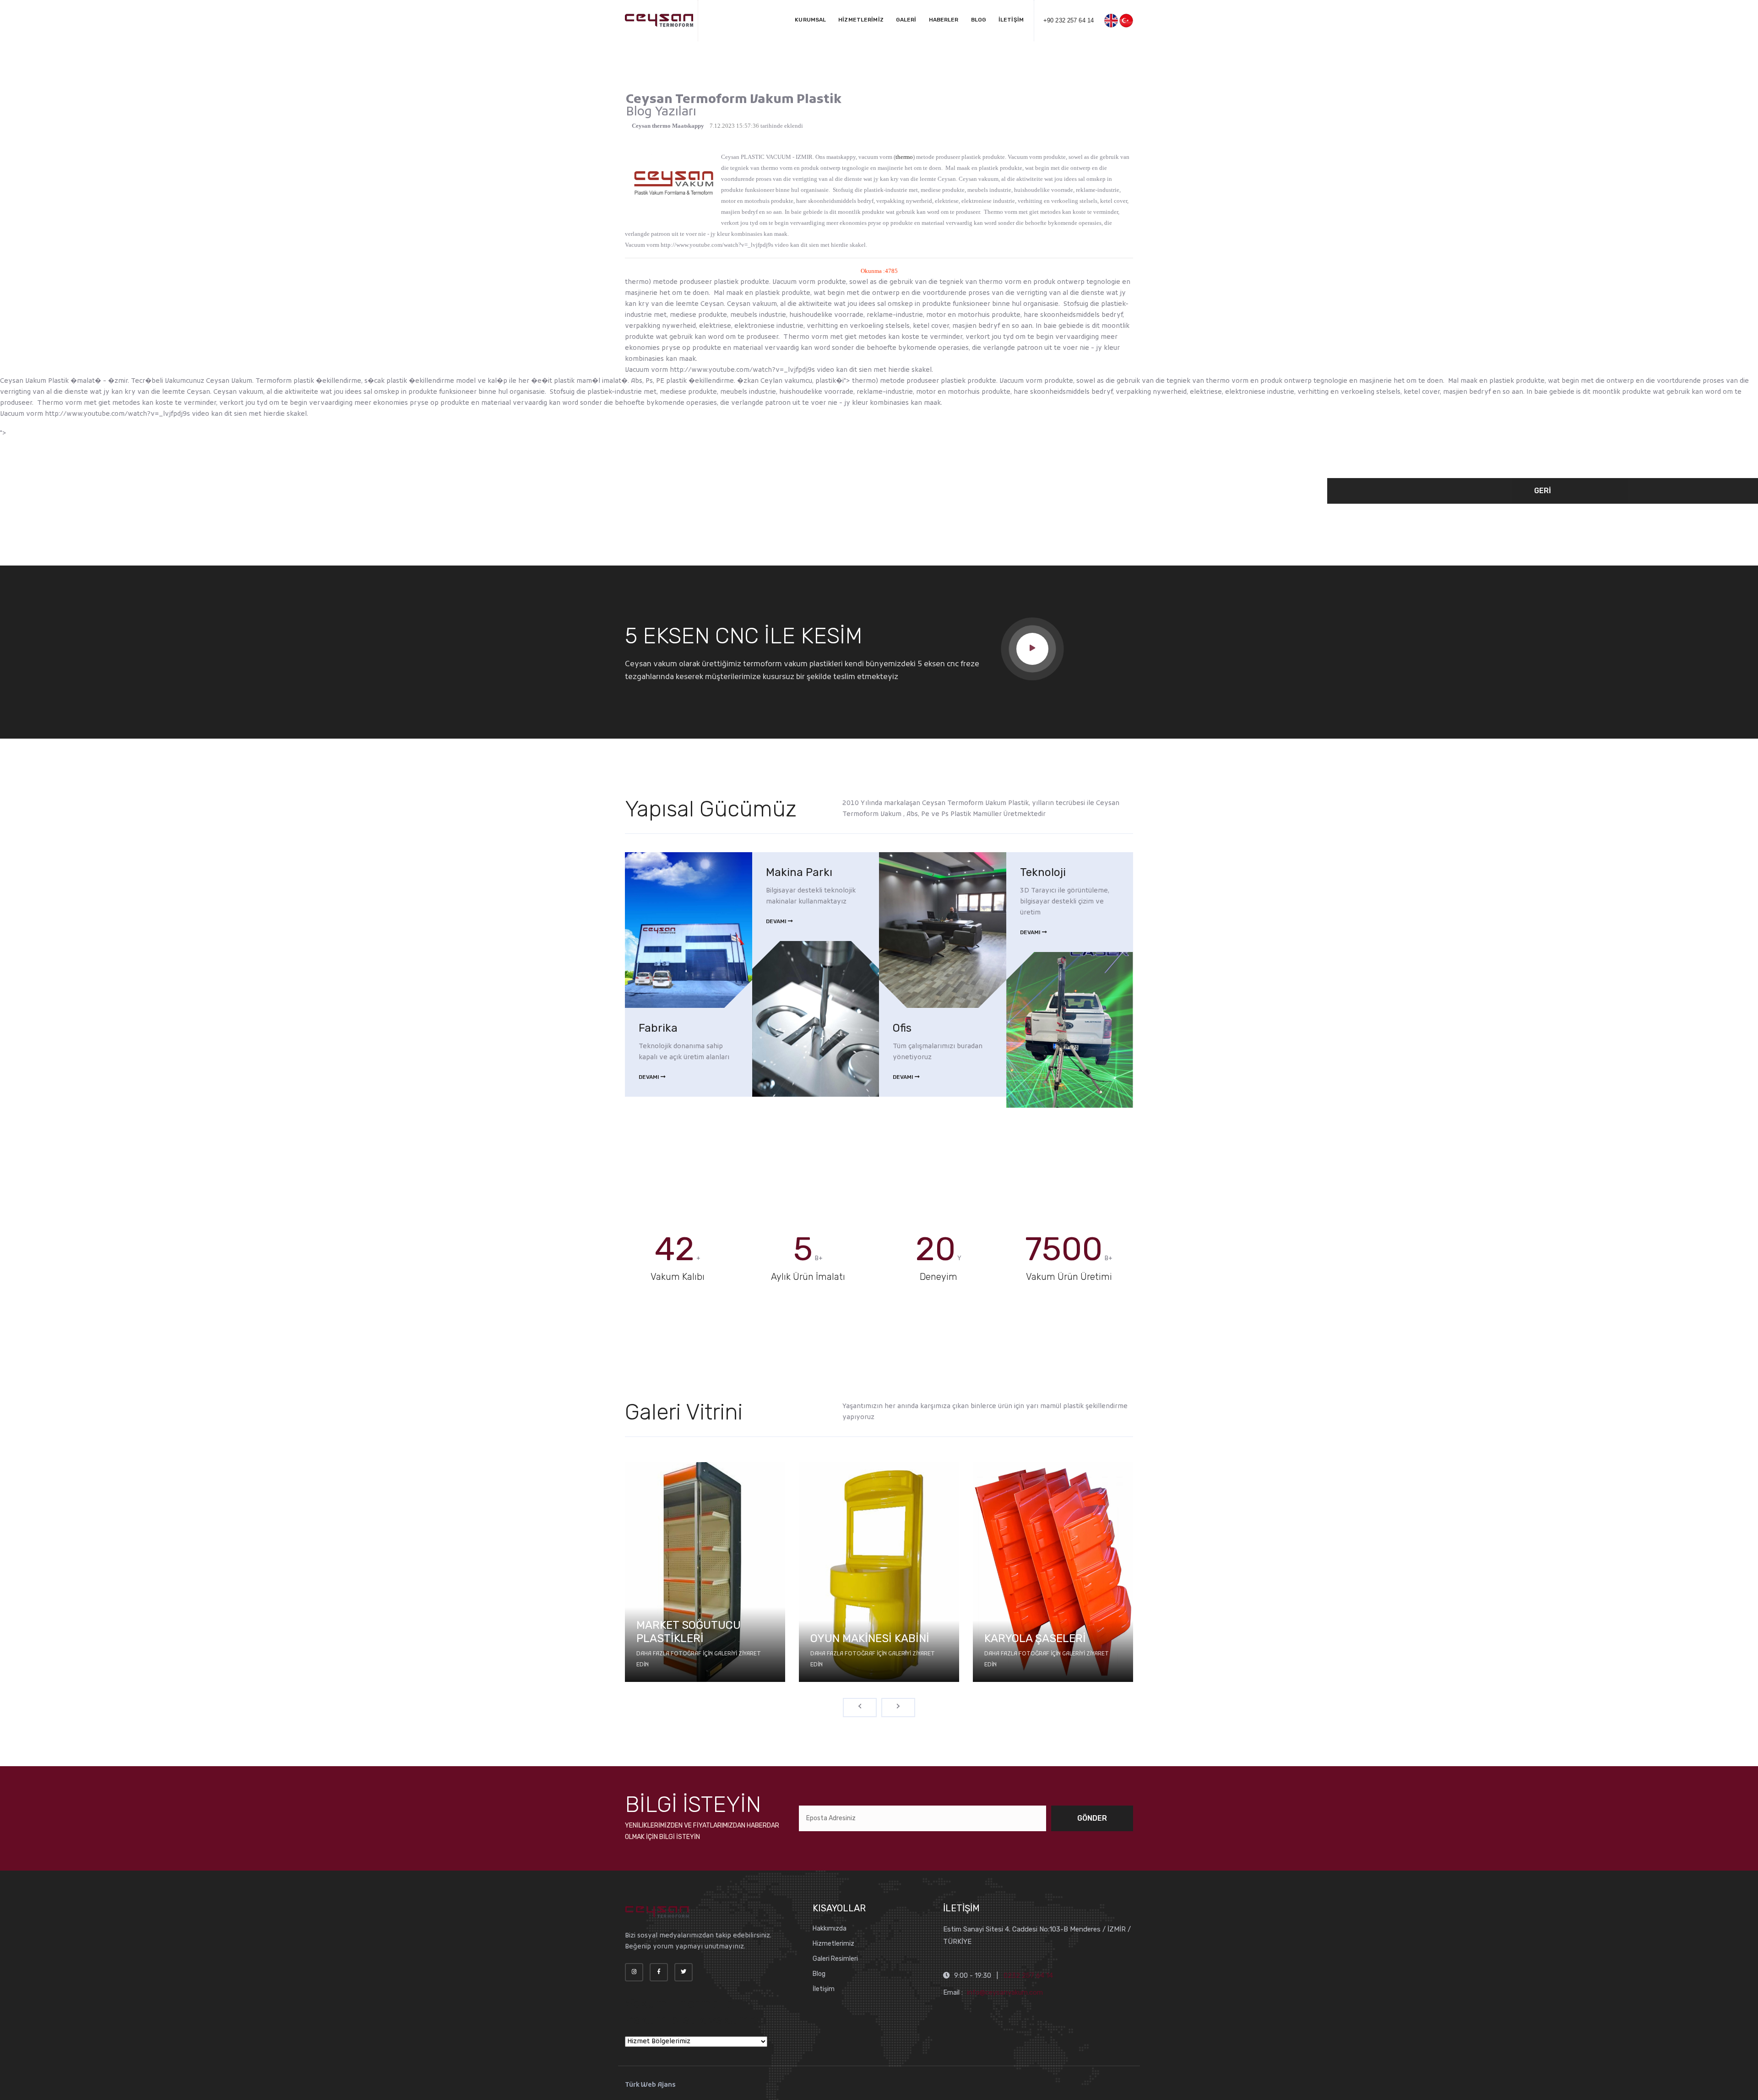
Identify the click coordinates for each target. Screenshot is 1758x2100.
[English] (1111, 21)
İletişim (824, 1989)
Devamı (650, 1077)
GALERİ (906, 20)
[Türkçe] (1126, 21)
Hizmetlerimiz (833, 1944)
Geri (1543, 491)
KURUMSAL (810, 20)
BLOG (979, 20)
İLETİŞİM (1011, 20)
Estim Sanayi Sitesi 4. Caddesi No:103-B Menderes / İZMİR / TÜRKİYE (1037, 1935)
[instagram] (634, 1972)
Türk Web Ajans (650, 2085)
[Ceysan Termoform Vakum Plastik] (659, 21)
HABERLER (944, 20)
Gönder (1092, 1818)
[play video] (1032, 649)
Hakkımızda (830, 1929)
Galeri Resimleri (835, 1959)
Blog (819, 1974)
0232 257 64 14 (1028, 1975)
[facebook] (659, 1972)
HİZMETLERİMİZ (861, 20)
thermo (904, 157)
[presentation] (860, 1708)
